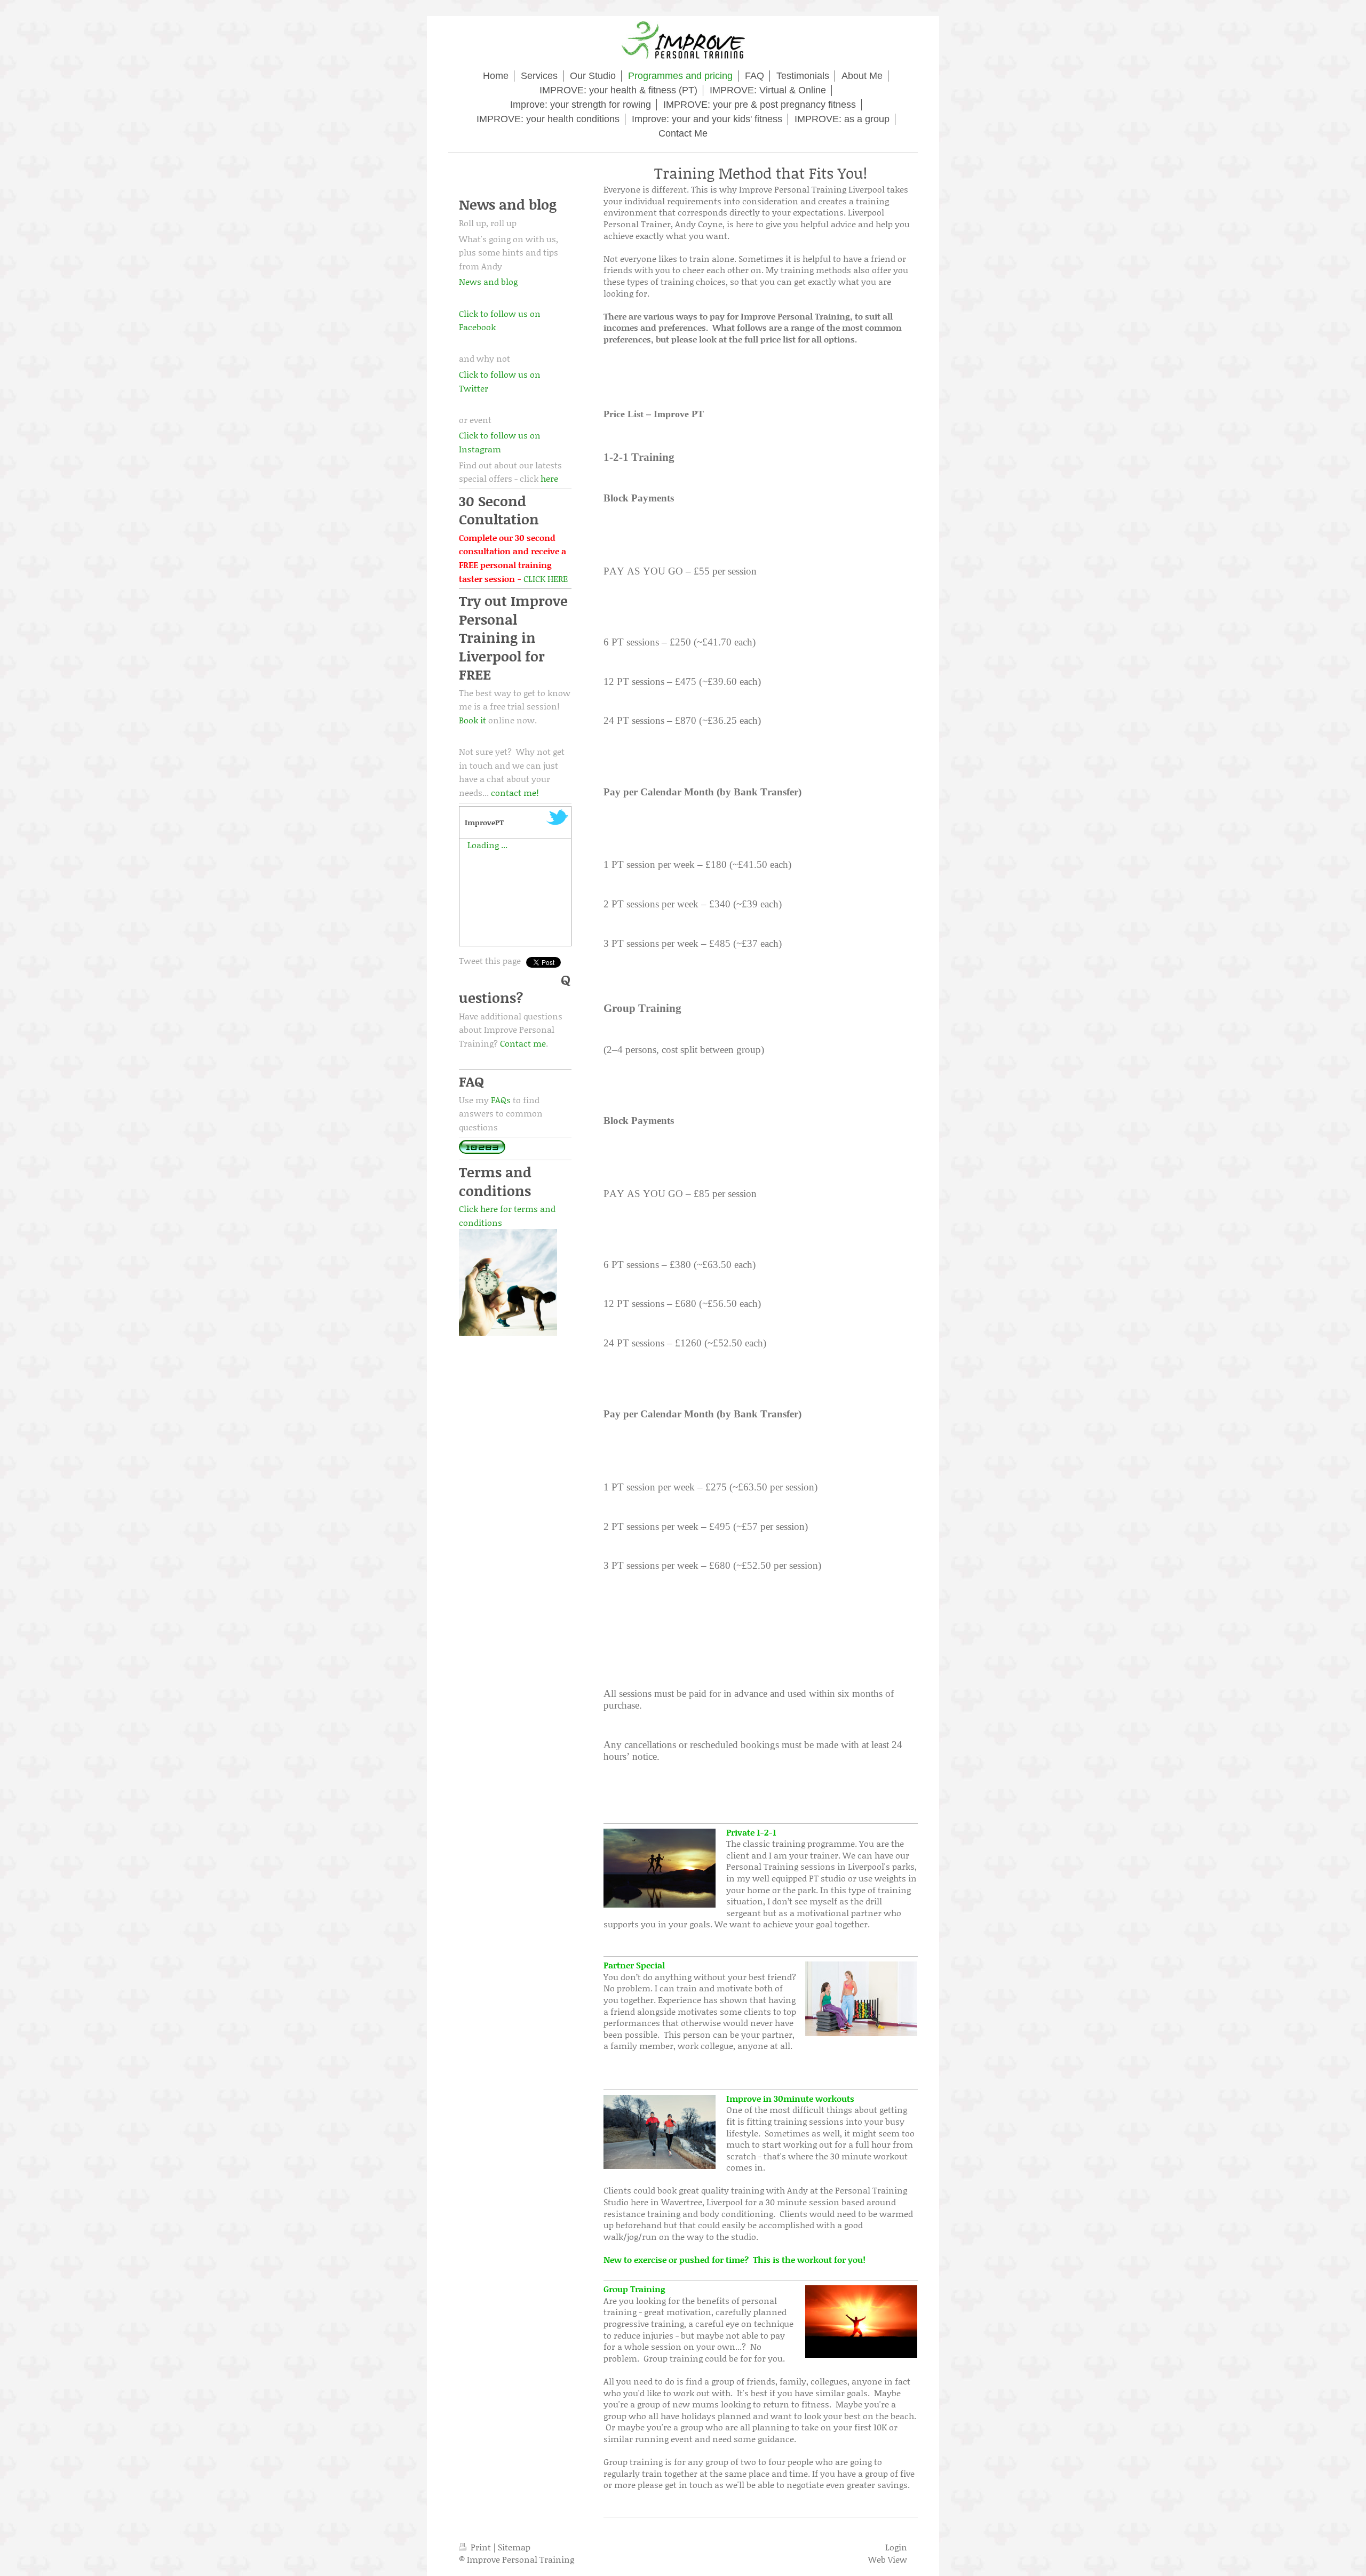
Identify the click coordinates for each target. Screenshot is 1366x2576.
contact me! (515, 792)
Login (896, 2547)
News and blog (488, 281)
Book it (472, 720)
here (549, 478)
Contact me (523, 1043)
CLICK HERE (546, 579)
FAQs (501, 1100)
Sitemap (514, 2547)
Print (481, 2547)
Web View (888, 2559)
